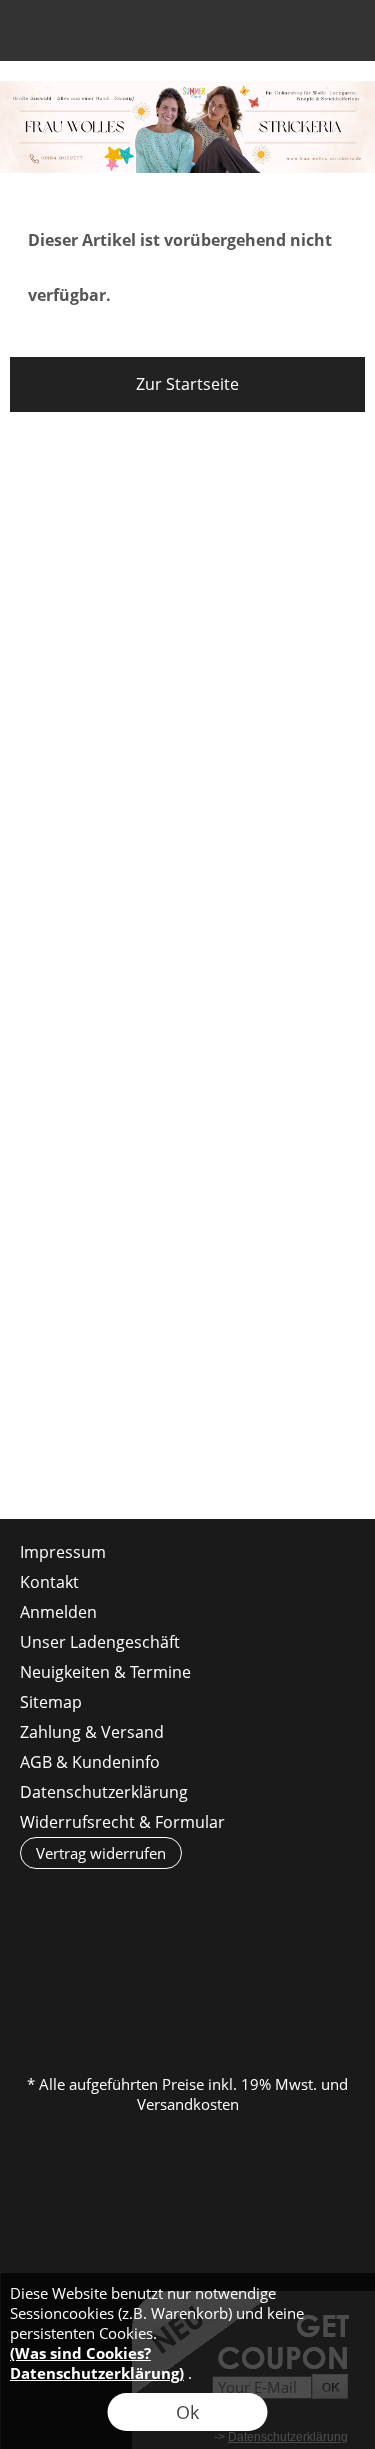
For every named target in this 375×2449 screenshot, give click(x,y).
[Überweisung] (303, 1959)
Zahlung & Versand (92, 1732)
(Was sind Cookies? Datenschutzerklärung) (97, 2363)
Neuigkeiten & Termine (105, 1672)
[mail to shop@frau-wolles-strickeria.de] (25, 1465)
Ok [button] (187, 2412)
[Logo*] (187, 89)
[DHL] (69, 1959)
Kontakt (49, 1582)
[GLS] (225, 1959)
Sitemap (51, 1702)
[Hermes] (147, 1959)
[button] (36, 36)
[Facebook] (79, 1465)
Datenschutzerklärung (104, 1792)
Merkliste (267, 36)
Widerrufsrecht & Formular (122, 1822)
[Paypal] (186, 2002)
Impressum (63, 1552)
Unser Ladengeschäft (100, 1642)
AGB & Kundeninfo (90, 1762)
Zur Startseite (187, 384)
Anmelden (231, 36)
